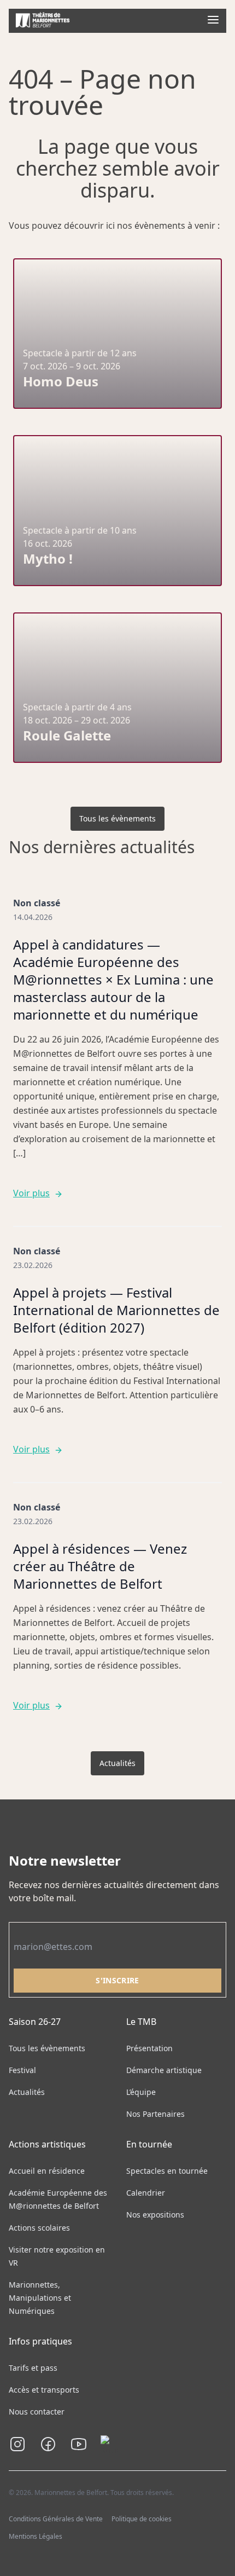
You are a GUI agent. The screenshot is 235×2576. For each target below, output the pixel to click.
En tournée (149, 2144)
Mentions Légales (36, 2536)
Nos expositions (155, 2215)
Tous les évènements (117, 818)
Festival (22, 2070)
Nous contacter (37, 2412)
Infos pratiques (40, 2341)
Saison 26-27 (35, 2022)
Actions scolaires (39, 2228)
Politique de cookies (142, 2519)
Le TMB (141, 2022)
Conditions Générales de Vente (56, 2519)
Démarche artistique (164, 2070)
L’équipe (141, 2092)
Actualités (117, 1763)
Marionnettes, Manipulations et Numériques (40, 2298)
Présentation (149, 2048)
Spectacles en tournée (167, 2171)
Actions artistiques (47, 2144)
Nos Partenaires (155, 2114)
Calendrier (146, 2193)
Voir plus (31, 1193)
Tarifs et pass (33, 2368)
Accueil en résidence (47, 2171)
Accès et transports (44, 2390)
